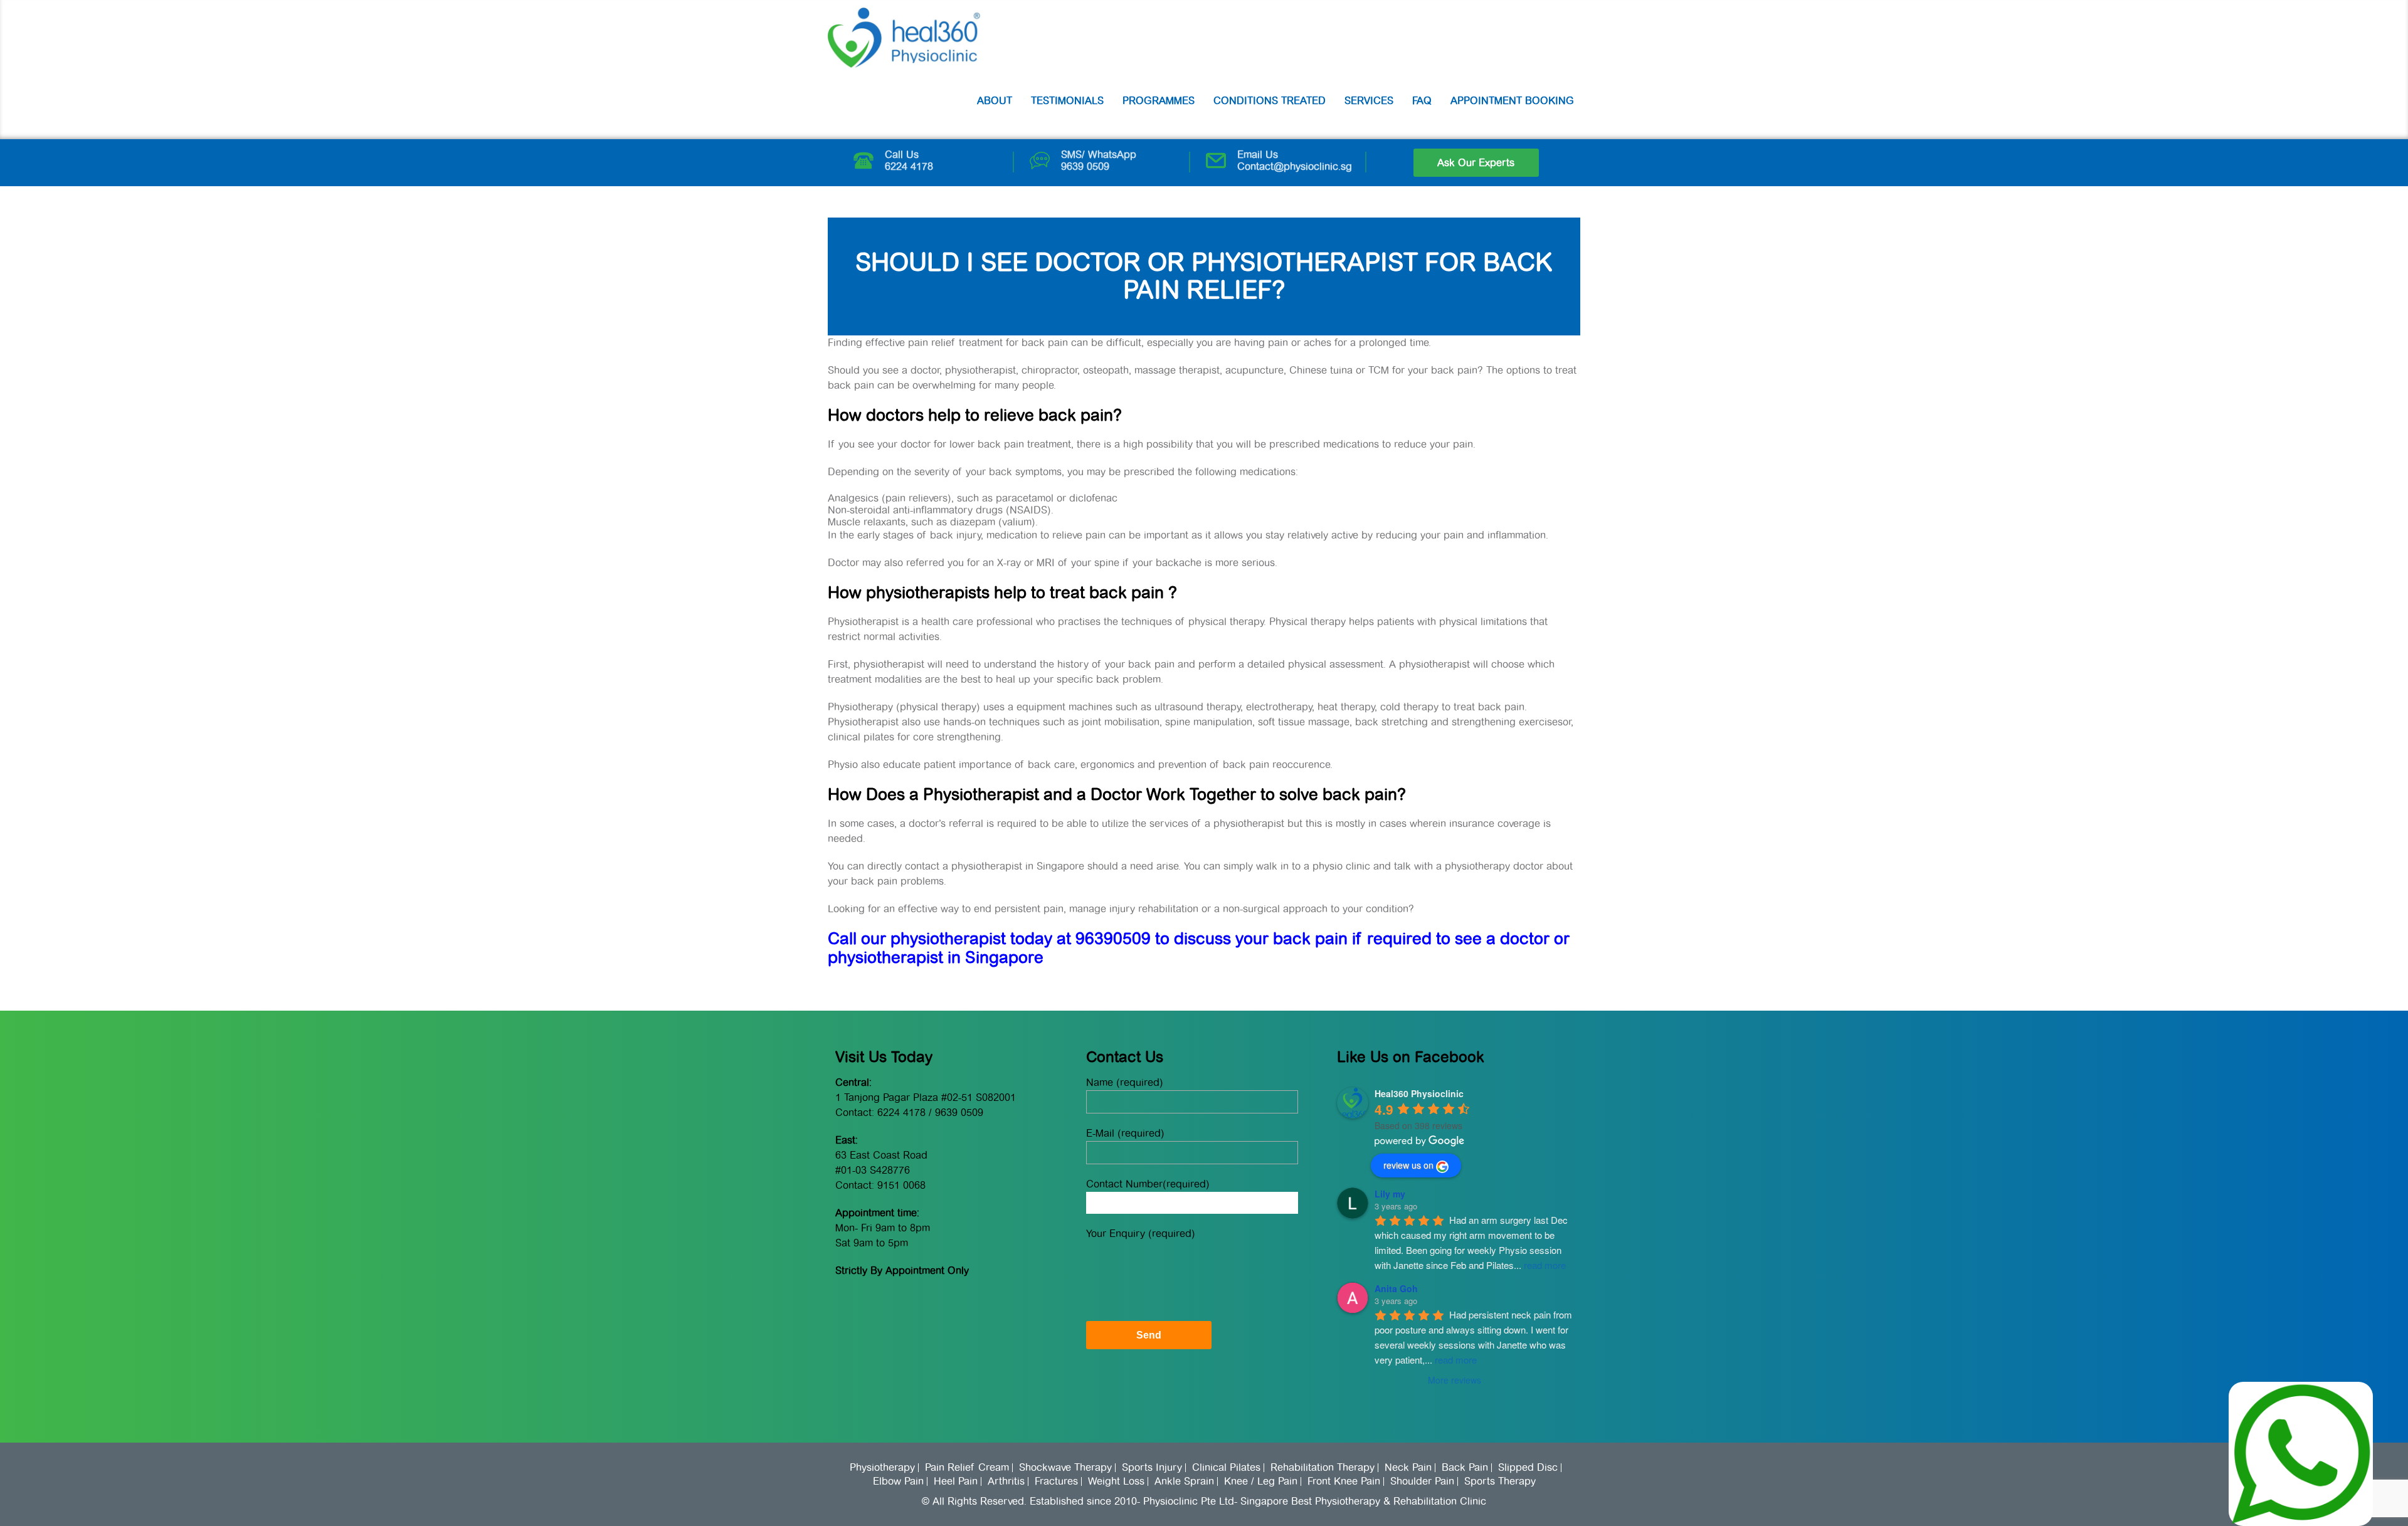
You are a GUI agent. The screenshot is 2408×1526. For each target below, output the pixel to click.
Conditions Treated (1270, 101)
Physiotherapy (882, 1468)
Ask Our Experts (1476, 163)
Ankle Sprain (1184, 1481)
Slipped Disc (1528, 1468)
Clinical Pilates (1226, 1468)
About (995, 101)
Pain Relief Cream (967, 1468)
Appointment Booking (1512, 101)
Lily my (1390, 1194)
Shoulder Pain (1422, 1481)
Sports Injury (1152, 1468)
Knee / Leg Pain (1261, 1481)
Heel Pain (956, 1481)
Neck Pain (1408, 1468)
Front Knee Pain (1344, 1481)
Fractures (1056, 1481)
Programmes (1159, 101)
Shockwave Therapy (1065, 1468)
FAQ (1422, 101)
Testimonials (1067, 101)
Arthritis (1006, 1481)
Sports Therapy (1500, 1481)
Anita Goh (1396, 1288)
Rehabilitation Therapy (1323, 1468)
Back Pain (1465, 1468)
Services (1369, 101)
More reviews (1455, 1380)
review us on (1408, 1165)
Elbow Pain (898, 1481)
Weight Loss (1116, 1481)
